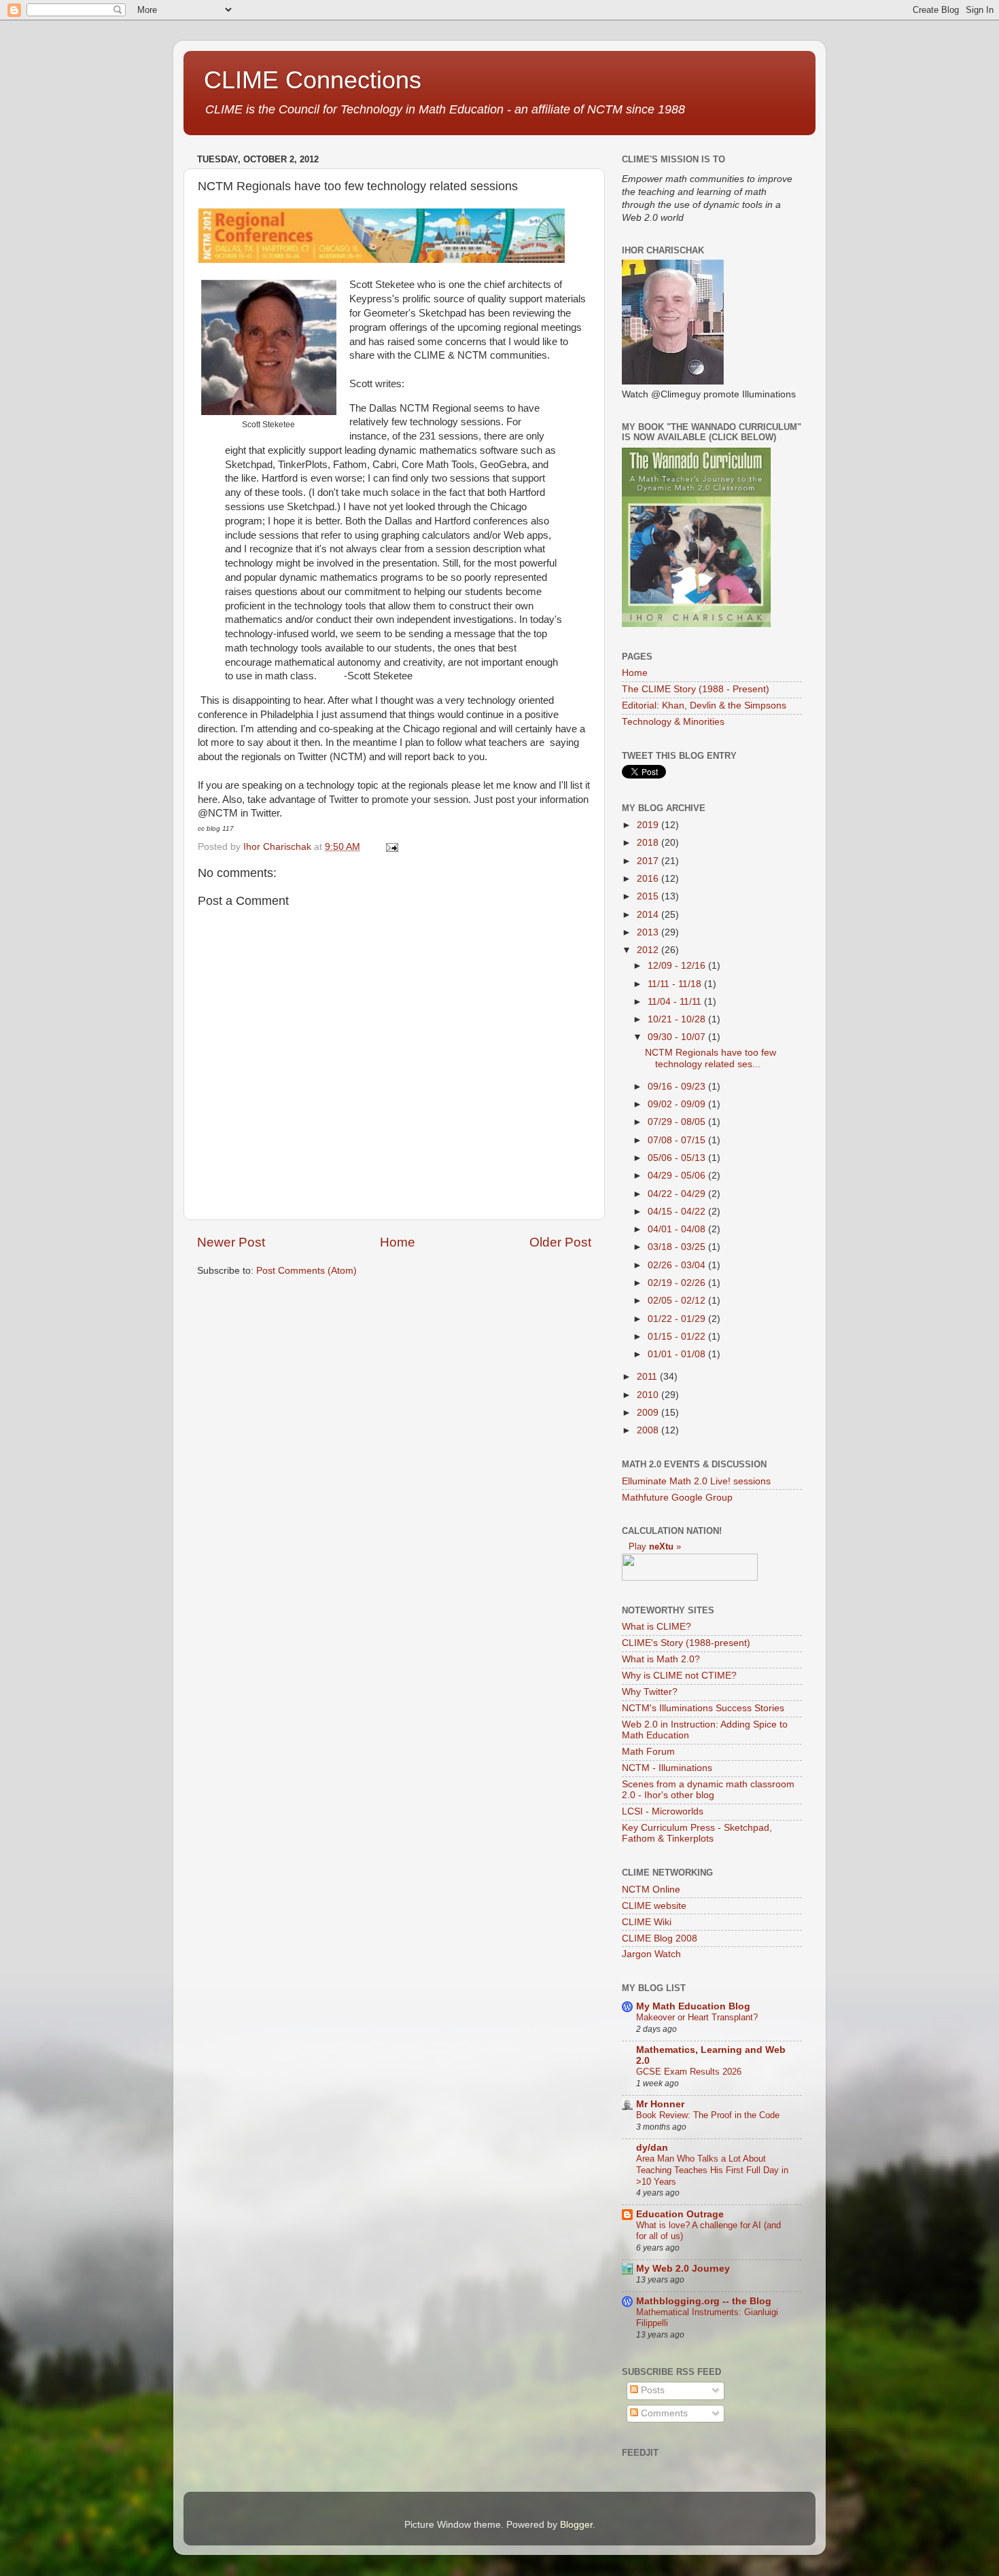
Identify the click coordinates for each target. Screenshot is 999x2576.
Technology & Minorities (673, 722)
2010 (649, 1395)
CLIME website (654, 1906)
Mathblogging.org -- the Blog (704, 2301)
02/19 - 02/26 (678, 1283)
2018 (649, 843)
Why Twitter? (650, 1692)
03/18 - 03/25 (678, 1247)
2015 (649, 896)
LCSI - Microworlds (663, 1811)
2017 (649, 861)
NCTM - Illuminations (667, 1768)
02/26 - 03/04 (678, 1265)
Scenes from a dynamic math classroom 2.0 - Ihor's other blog (708, 1790)
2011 (648, 1377)
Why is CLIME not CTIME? (679, 1676)
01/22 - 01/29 (678, 1319)
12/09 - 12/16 (678, 966)
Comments (663, 2413)
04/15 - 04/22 (678, 1212)
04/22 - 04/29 (678, 1194)
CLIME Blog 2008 (660, 1938)
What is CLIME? (656, 1627)
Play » (655, 1546)
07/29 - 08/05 (678, 1122)
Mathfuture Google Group (677, 1498)
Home (398, 1242)
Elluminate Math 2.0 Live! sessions (696, 1481)
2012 (649, 950)
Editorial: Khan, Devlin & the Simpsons (704, 705)
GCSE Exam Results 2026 (689, 2072)
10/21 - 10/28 (678, 1019)
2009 (649, 1413)
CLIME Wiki (647, 1922)
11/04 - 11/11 (676, 1002)
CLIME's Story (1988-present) (686, 1643)
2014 (649, 915)
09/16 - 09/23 (678, 1087)
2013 (649, 932)
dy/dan (652, 2148)
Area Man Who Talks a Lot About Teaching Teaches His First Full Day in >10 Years (712, 2170)
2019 (649, 825)
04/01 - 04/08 (678, 1229)
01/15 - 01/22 (678, 1337)
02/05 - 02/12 (678, 1301)
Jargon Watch (651, 1954)
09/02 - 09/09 (678, 1104)
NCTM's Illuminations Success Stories (703, 1708)
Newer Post (231, 1242)
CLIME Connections (313, 80)
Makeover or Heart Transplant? (697, 2017)
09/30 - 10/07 (678, 1037)
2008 (649, 1430)
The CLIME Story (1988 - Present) (696, 689)
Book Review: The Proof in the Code (708, 2115)
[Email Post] (391, 847)
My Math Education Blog (693, 2006)
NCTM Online (651, 1890)
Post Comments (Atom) (306, 1271)
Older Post (560, 1242)
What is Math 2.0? (661, 1659)
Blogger (576, 2525)
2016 (649, 879)
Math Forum (648, 1752)
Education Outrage (680, 2214)
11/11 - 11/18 (676, 984)
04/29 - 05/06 (678, 1176)
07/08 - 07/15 (678, 1140)
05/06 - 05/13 (678, 1158)
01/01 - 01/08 (678, 1354)
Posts (651, 2390)
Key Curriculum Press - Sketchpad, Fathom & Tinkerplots (697, 1833)
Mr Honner (660, 2104)
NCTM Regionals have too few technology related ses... (711, 1058)
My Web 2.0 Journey (683, 2269)
